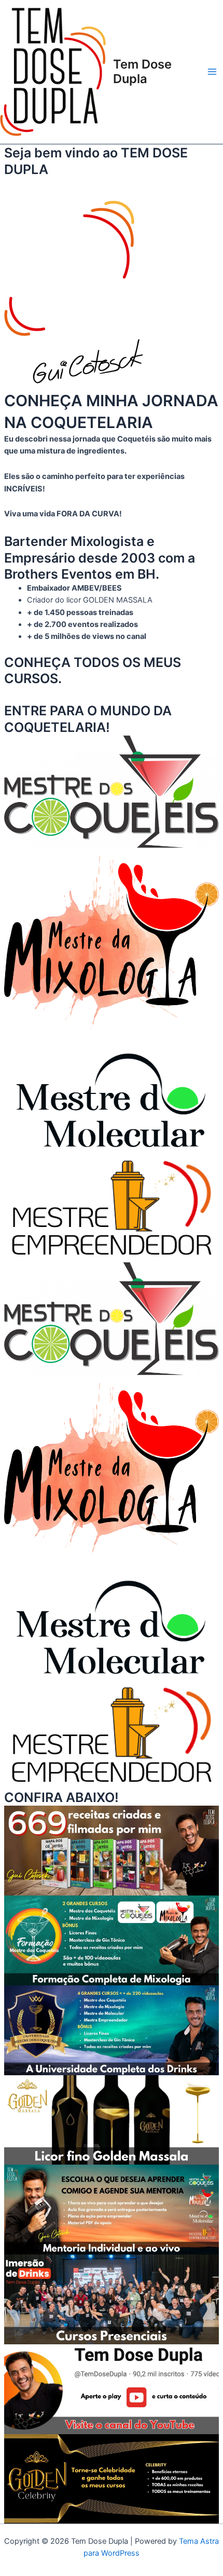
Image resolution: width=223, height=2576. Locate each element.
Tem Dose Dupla (142, 71)
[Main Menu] (212, 72)
